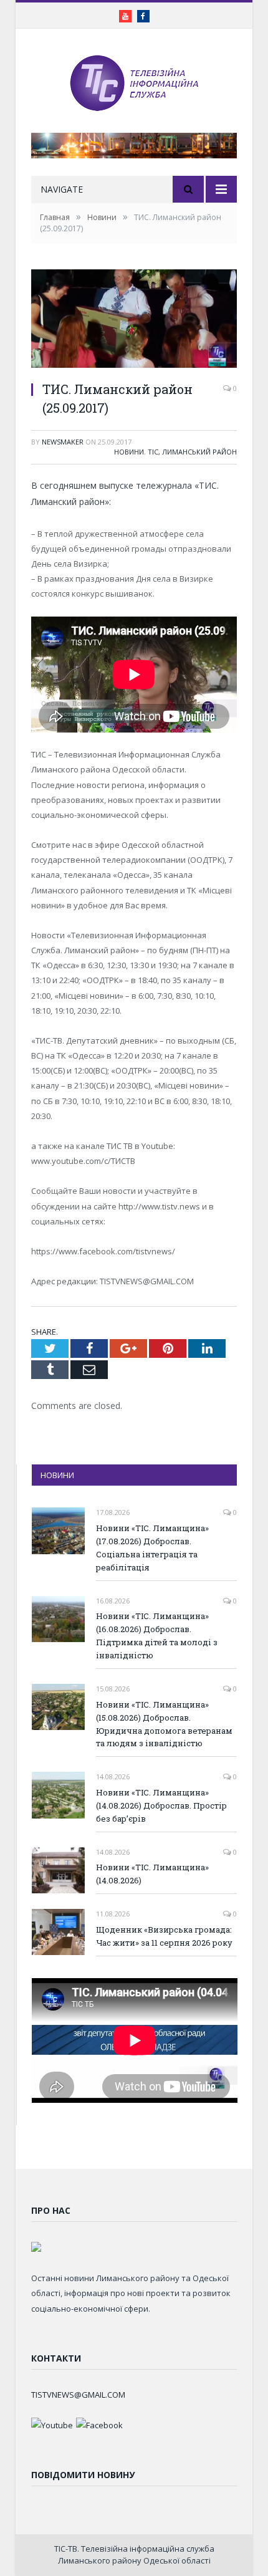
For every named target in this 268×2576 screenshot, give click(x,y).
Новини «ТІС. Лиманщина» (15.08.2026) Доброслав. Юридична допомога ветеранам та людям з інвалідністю (164, 1724)
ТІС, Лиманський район (192, 452)
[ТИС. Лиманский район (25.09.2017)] (134, 320)
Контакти (56, 2358)
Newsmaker (63, 442)
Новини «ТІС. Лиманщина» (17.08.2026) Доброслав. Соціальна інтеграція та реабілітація (152, 1548)
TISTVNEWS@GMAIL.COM (78, 2395)
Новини (129, 452)
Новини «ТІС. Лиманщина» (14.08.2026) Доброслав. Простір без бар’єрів (161, 1805)
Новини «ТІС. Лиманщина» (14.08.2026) (152, 1874)
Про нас (51, 2210)
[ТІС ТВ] (134, 82)
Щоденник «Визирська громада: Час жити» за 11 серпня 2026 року (164, 1936)
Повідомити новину (83, 2475)
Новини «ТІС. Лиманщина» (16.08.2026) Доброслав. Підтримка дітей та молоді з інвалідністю (157, 1636)
